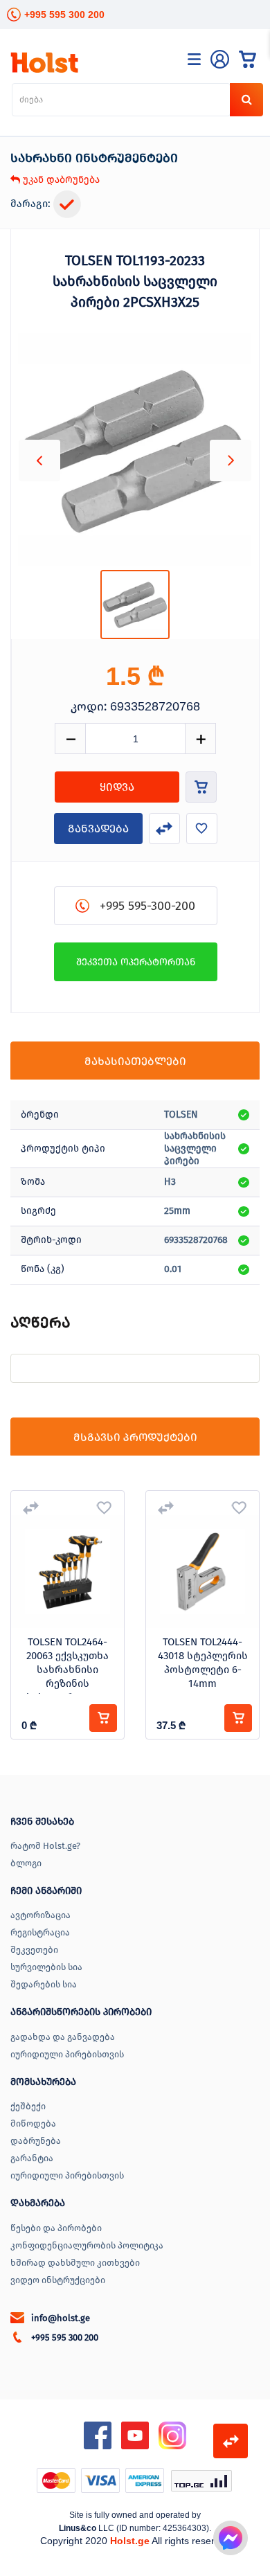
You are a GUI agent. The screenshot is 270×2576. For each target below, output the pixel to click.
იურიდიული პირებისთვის (67, 2054)
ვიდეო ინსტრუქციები (58, 2280)
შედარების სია (44, 1984)
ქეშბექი (28, 2106)
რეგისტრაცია (40, 1932)
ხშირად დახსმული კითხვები (75, 2263)
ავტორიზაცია (40, 1915)
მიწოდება (33, 2123)
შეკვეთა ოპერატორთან (136, 962)
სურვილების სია (46, 1967)
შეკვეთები (34, 1950)
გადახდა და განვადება (63, 2037)
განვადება (98, 829)
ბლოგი (26, 1863)
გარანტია (32, 2158)
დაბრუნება (36, 2141)
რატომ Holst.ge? (45, 1846)
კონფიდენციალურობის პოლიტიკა (87, 2245)
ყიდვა (117, 787)
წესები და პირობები (56, 2228)
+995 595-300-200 (147, 906)
